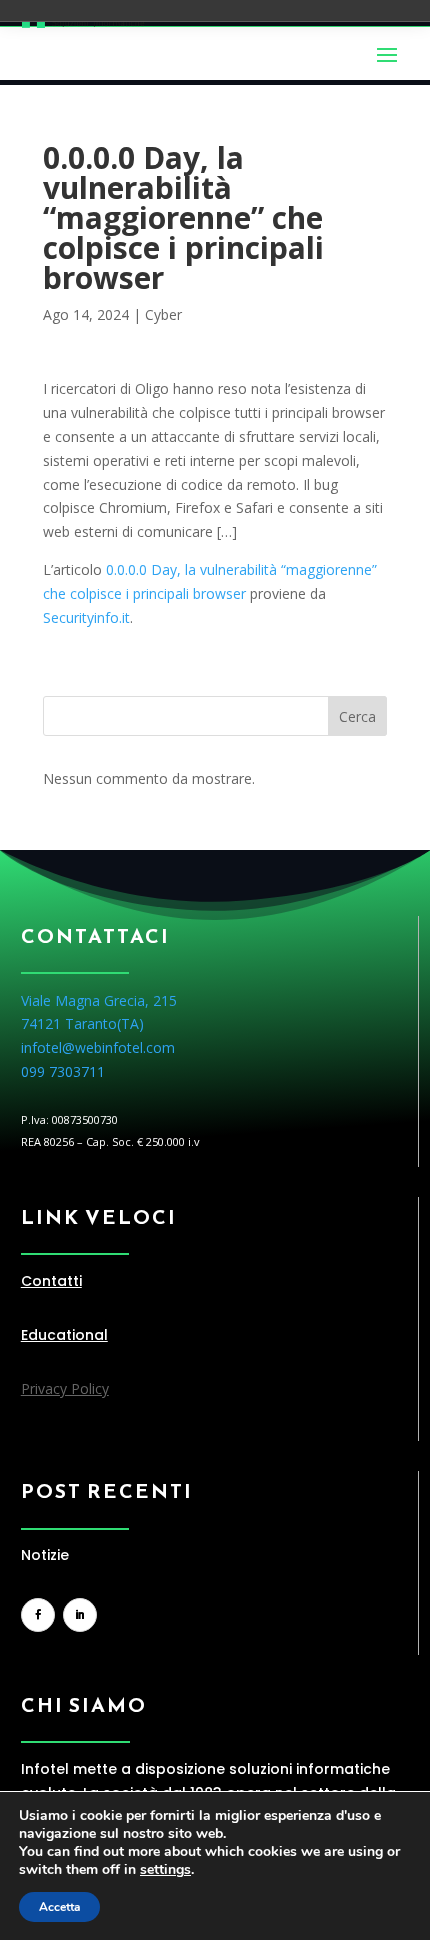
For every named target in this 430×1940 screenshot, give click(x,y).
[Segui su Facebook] (38, 1615)
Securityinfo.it (86, 617)
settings (165, 1870)
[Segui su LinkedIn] (80, 1615)
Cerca (357, 716)
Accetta (59, 1907)
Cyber (163, 314)
